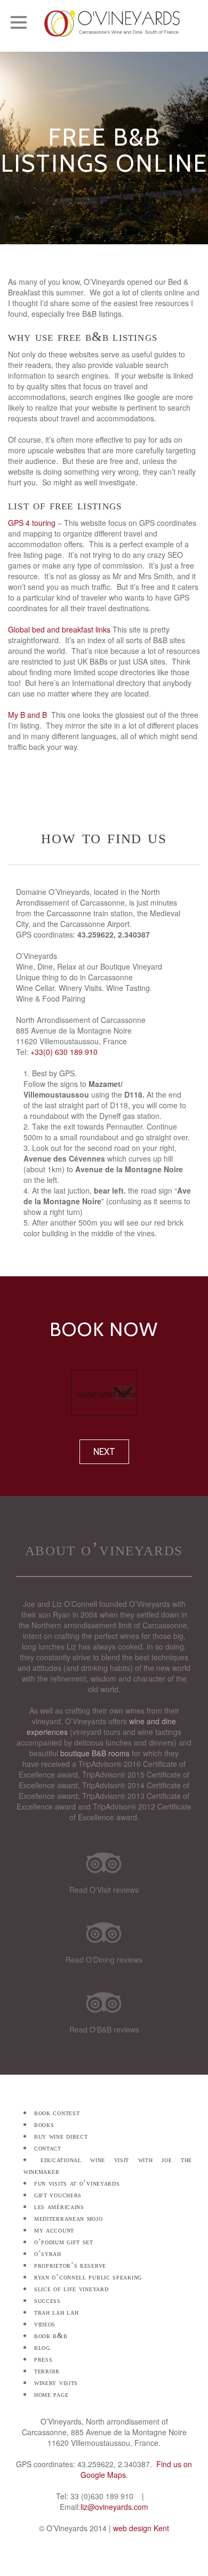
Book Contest (57, 2113)
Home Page (51, 2394)
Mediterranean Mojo (69, 2218)
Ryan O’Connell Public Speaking (88, 2277)
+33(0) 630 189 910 (64, 1052)
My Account (54, 2230)
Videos (45, 2324)
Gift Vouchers (58, 2195)
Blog (42, 2347)
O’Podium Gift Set (64, 2242)
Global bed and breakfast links (59, 629)
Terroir (47, 2371)
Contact (48, 2148)
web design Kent (141, 2528)
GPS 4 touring (32, 523)
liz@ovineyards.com (114, 2507)
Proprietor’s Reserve (70, 2265)
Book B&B (51, 2336)
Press (43, 2359)
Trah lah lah (56, 2312)
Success (47, 2301)
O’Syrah (48, 2254)
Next (104, 1452)
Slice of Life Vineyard (71, 2289)
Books (44, 2125)
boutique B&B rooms (95, 1753)
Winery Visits (56, 2383)
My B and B (27, 715)
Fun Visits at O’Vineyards (77, 2183)
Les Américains (59, 2207)
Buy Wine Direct (61, 2136)
